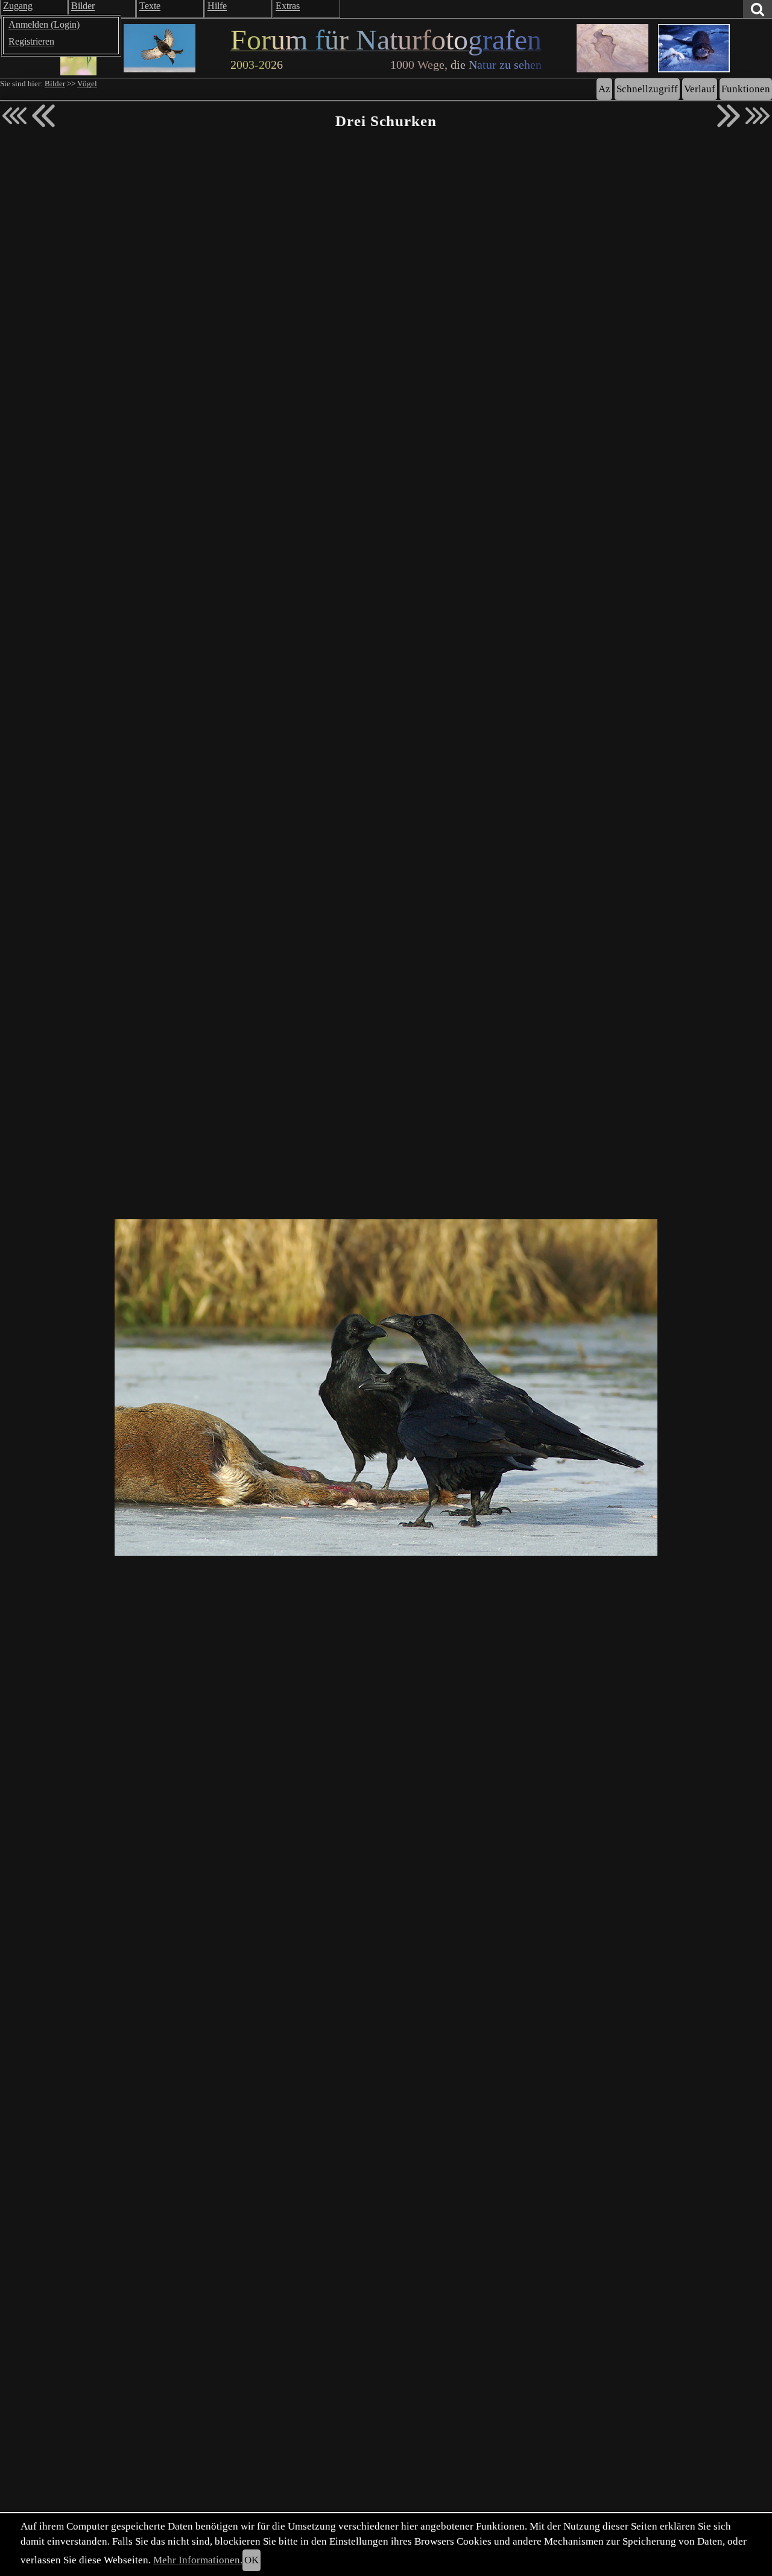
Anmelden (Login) (44, 24)
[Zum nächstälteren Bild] (758, 116)
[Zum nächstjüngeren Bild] (14, 116)
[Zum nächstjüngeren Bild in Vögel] (43, 116)
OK (252, 2560)
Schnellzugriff (647, 89)
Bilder (55, 84)
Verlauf (700, 89)
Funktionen (746, 89)
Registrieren (31, 41)
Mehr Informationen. (198, 2560)
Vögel (87, 84)
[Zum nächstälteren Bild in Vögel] (729, 116)
